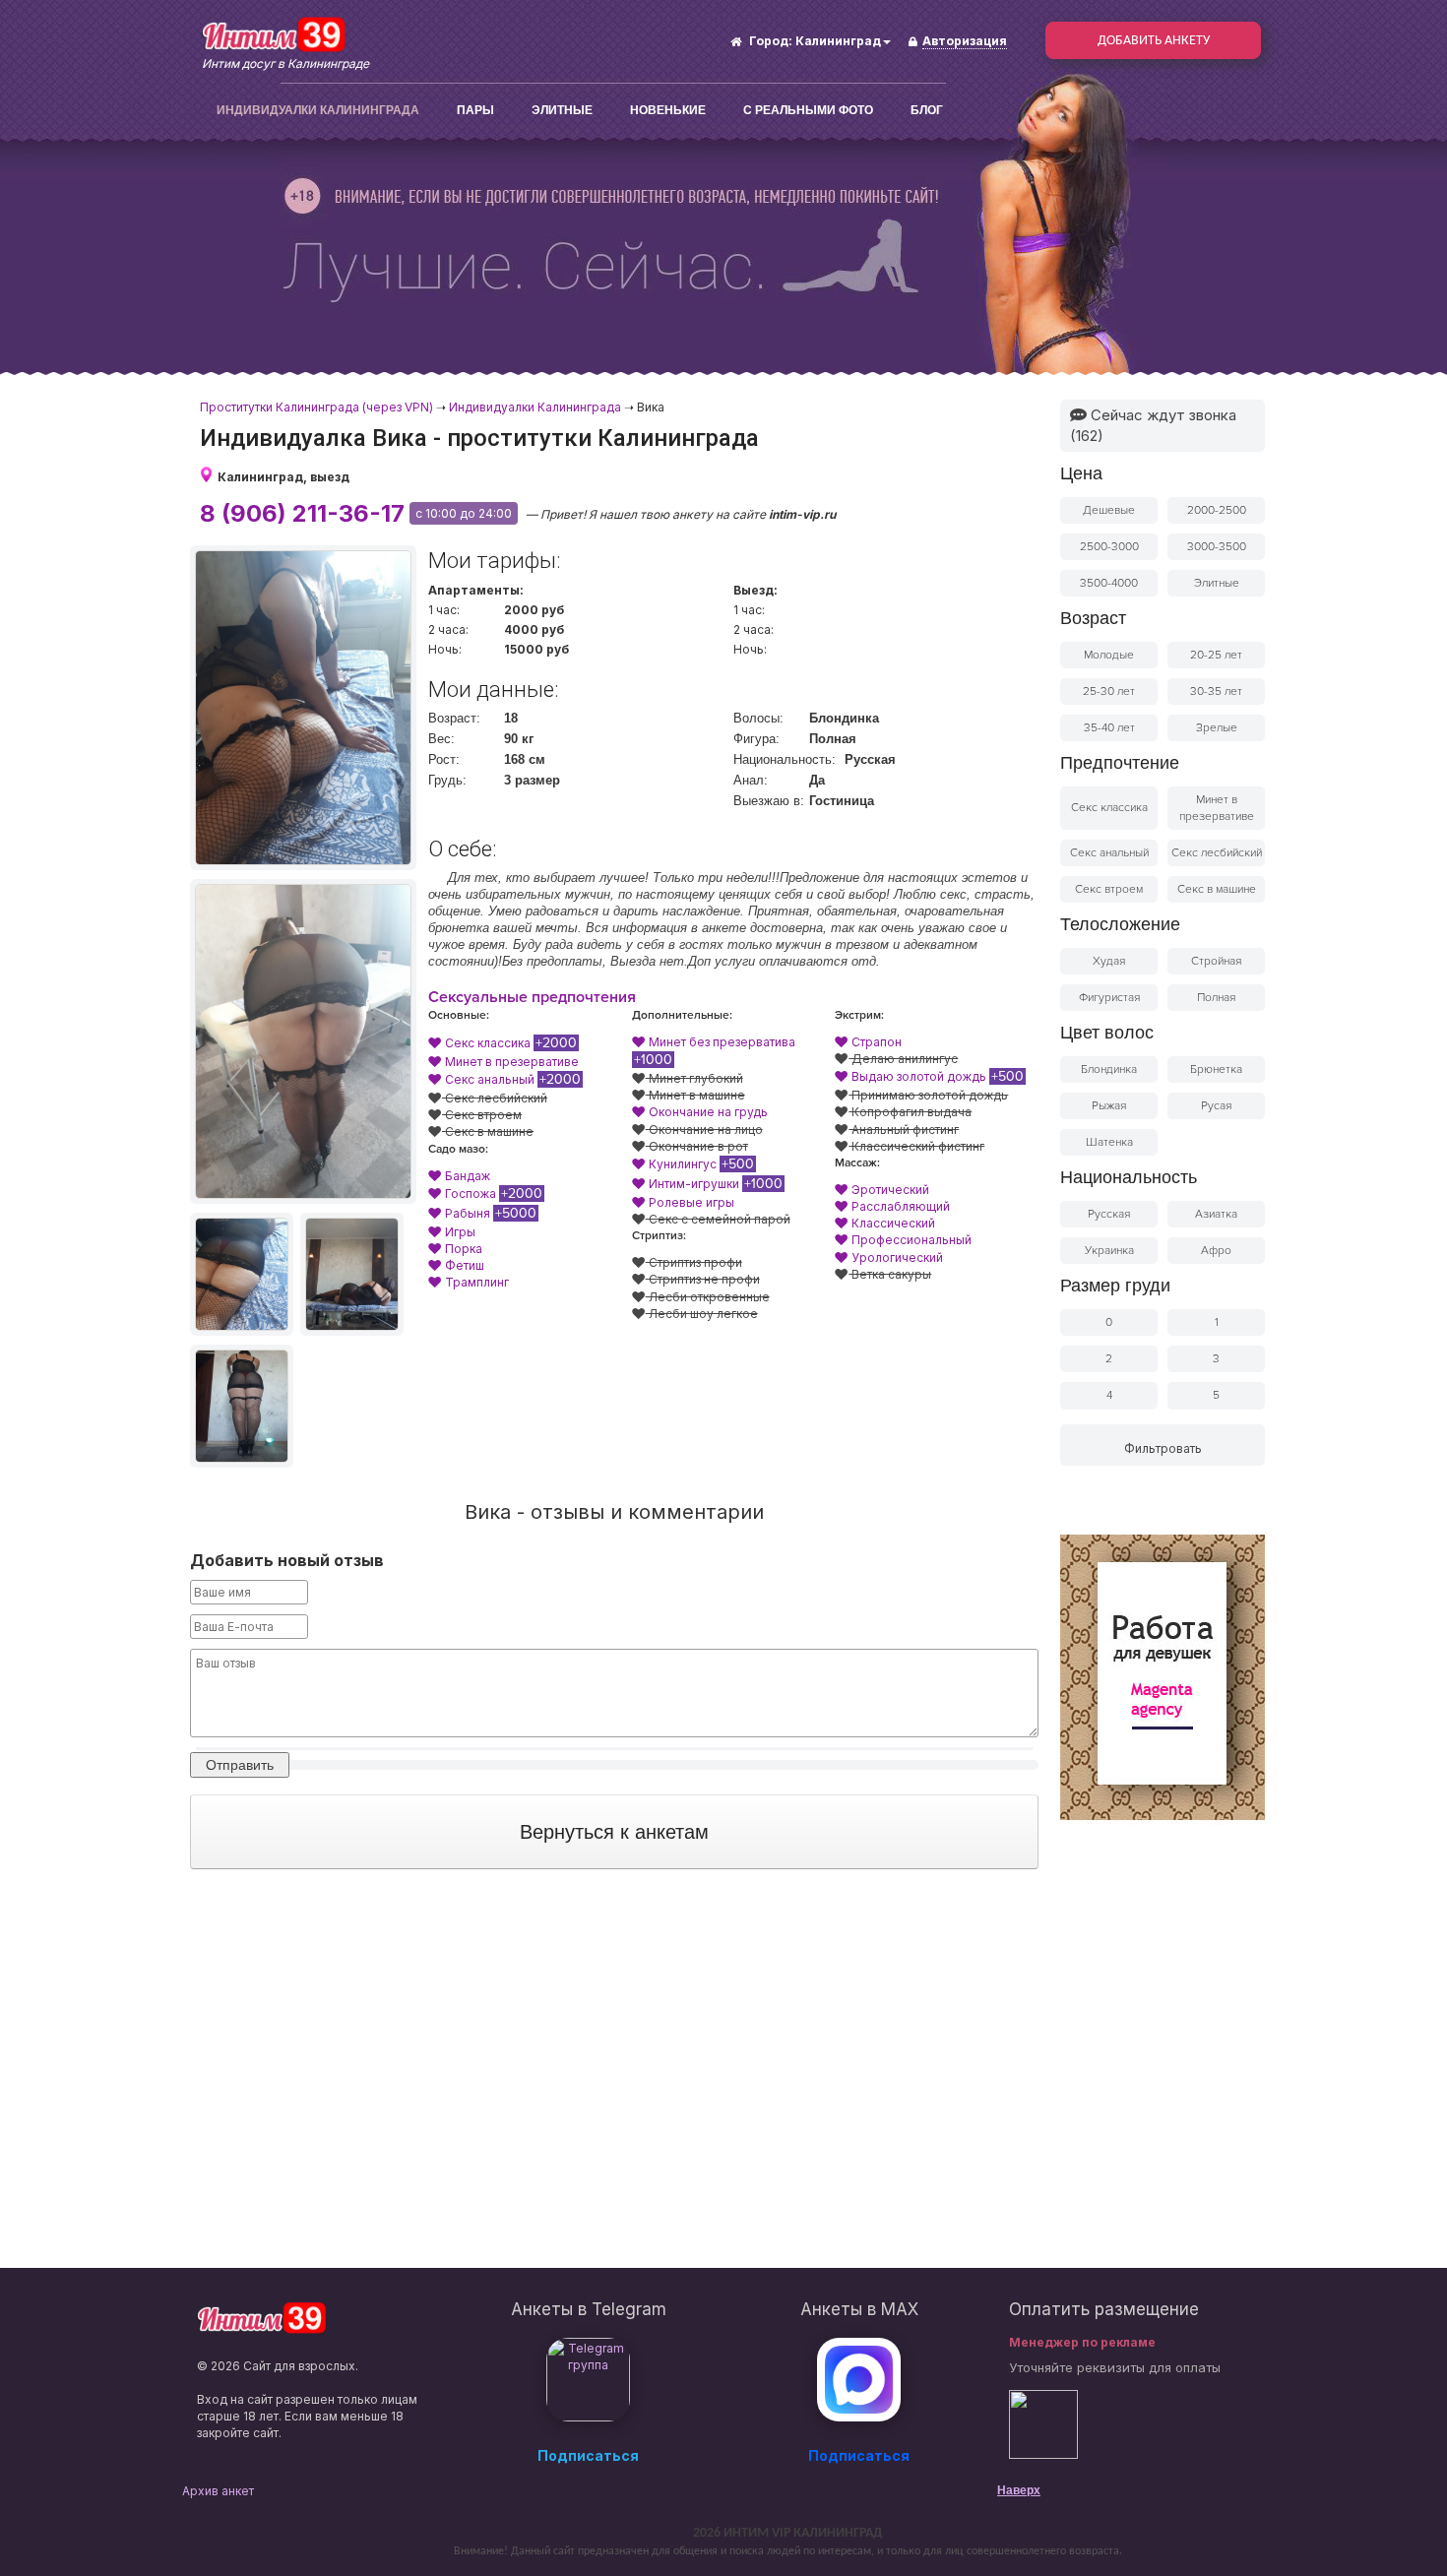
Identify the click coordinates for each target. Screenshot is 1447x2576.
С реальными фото (808, 110)
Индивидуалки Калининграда (318, 110)
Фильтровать (1163, 1448)
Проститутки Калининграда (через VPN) (316, 407)
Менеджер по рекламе (1082, 2342)
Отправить (240, 1765)
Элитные (562, 110)
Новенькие (668, 110)
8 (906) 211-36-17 (302, 513)
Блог (927, 110)
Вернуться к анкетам (614, 1832)
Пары (475, 110)
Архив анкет (218, 2491)
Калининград (838, 41)
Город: (771, 41)
